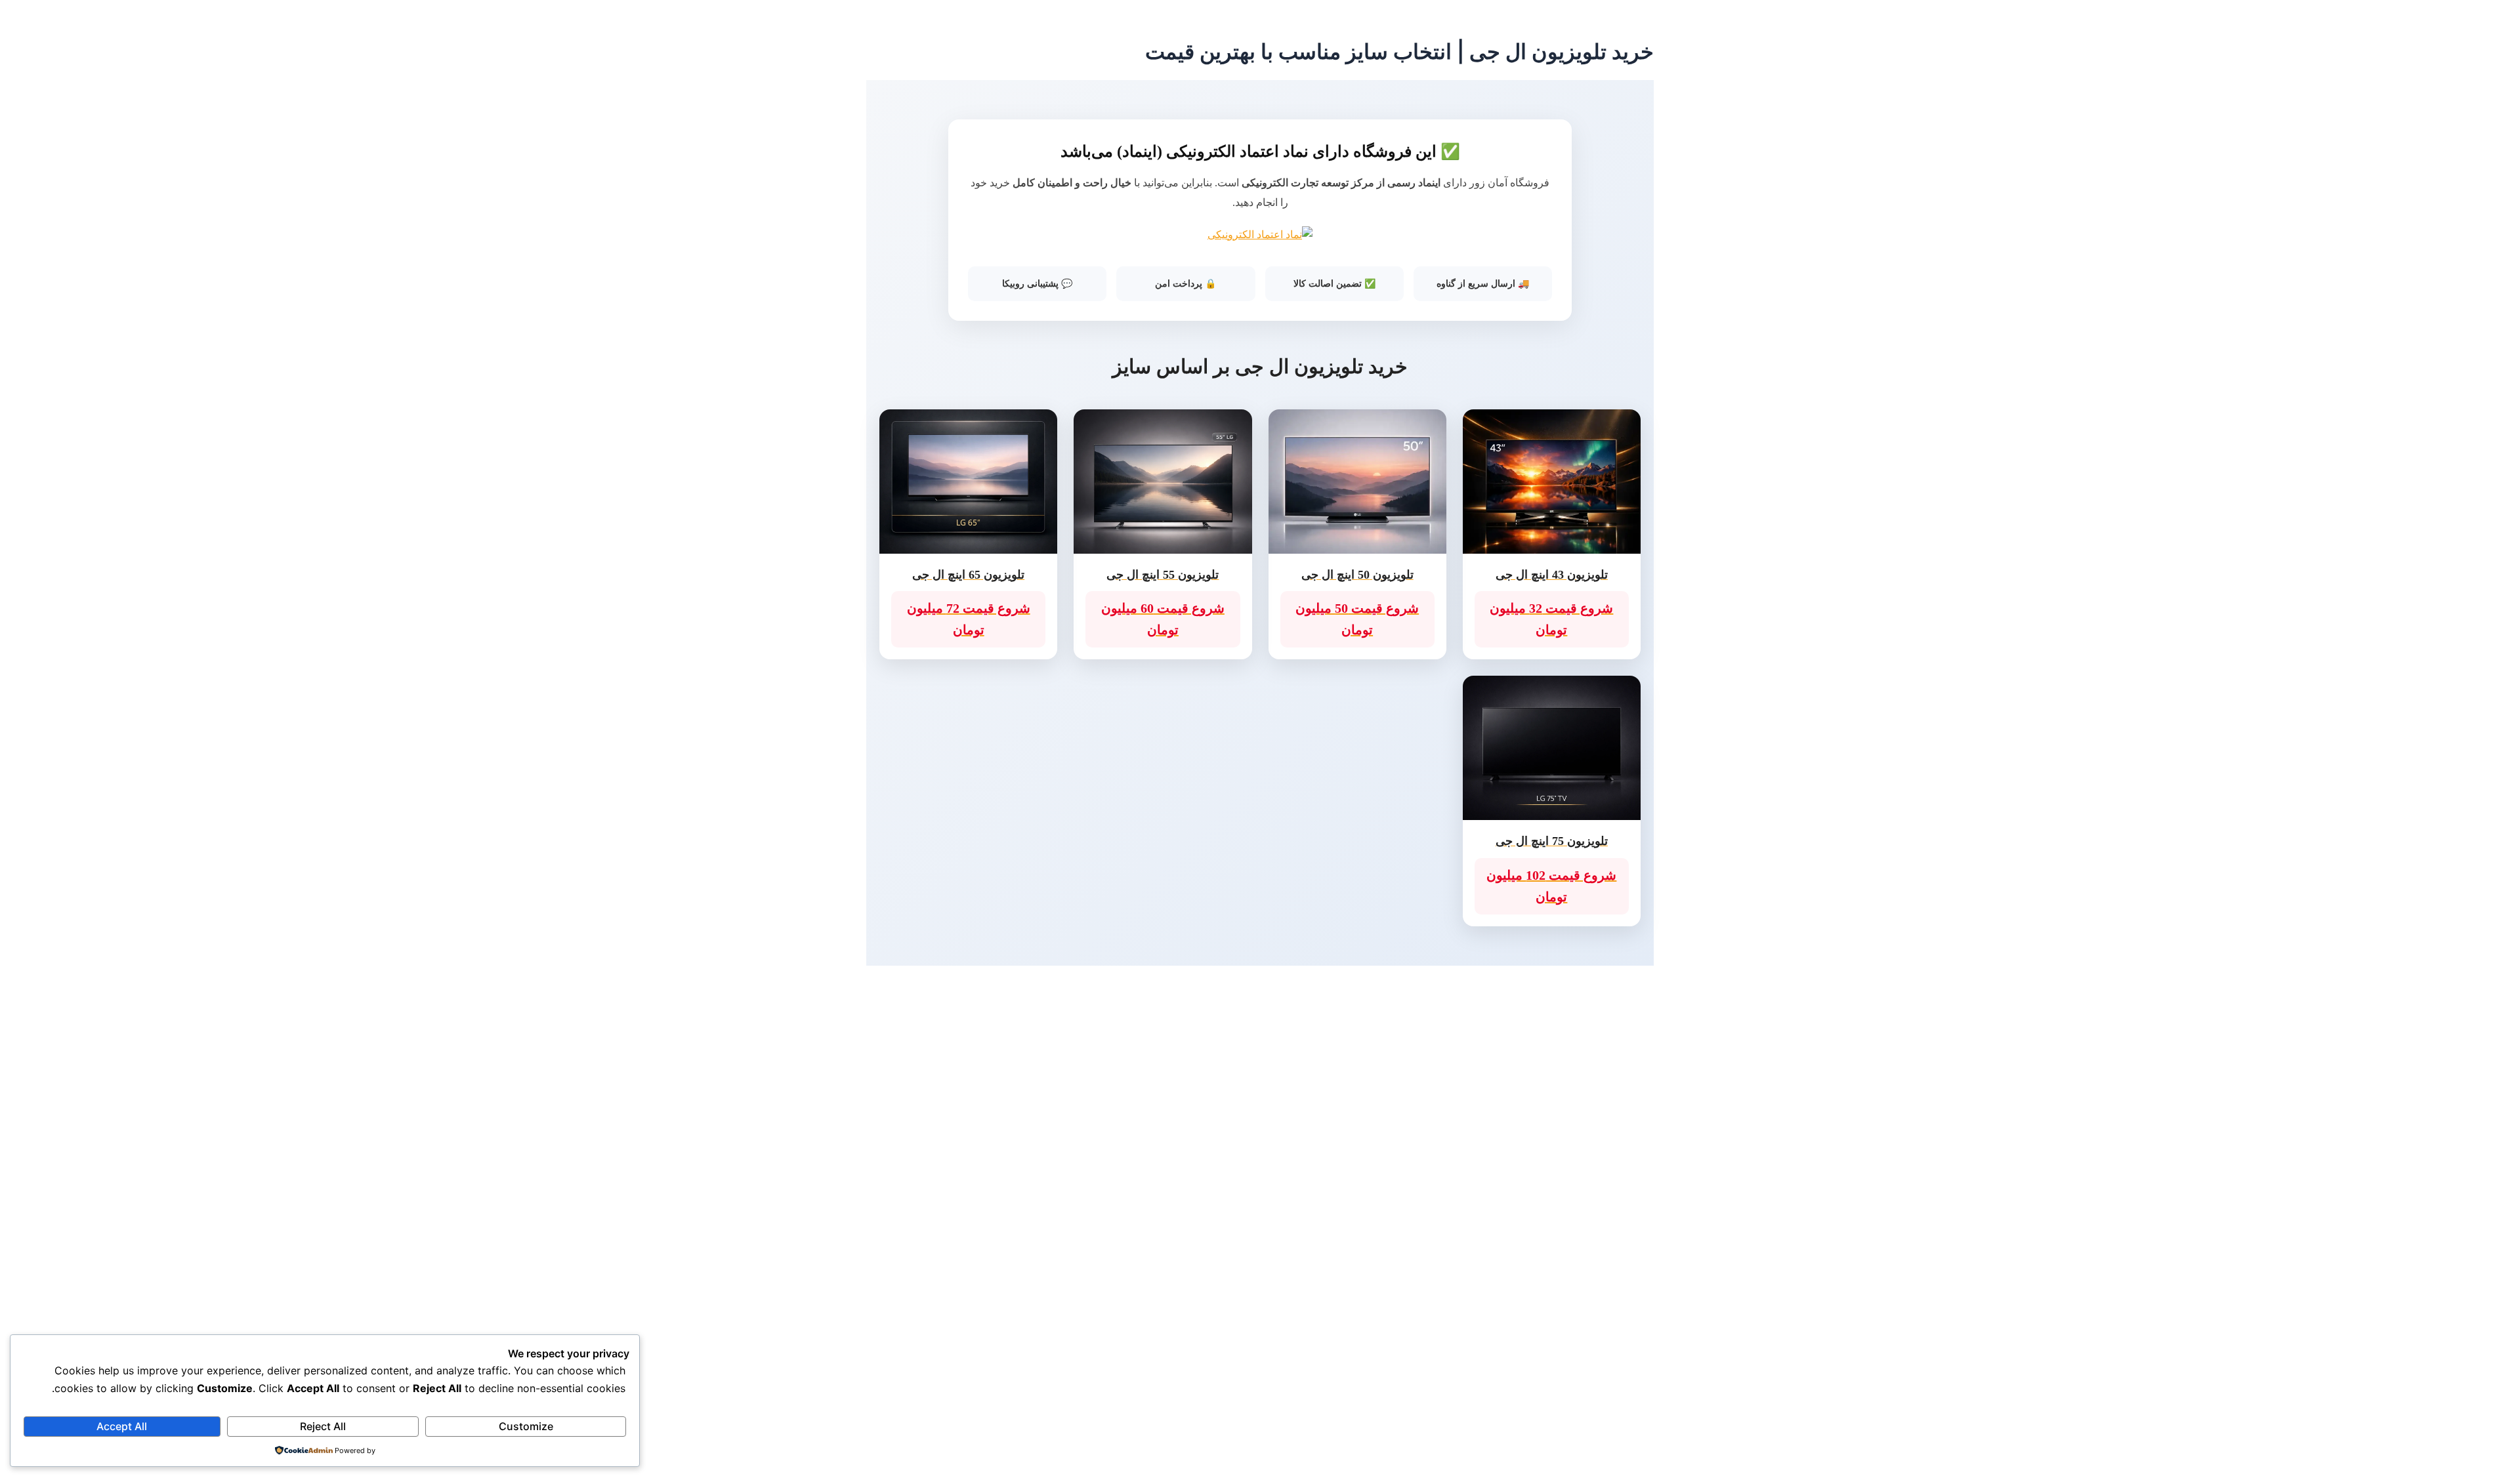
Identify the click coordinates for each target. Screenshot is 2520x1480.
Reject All (323, 1426)
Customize (526, 1426)
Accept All (122, 1426)
